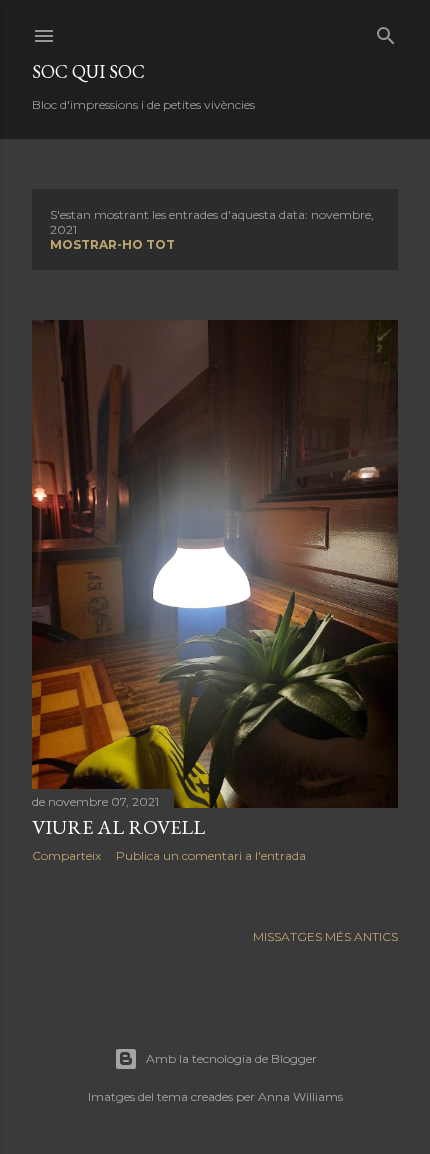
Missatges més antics (325, 936)
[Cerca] (386, 31)
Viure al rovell (118, 827)
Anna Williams (300, 1096)
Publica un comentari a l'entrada (211, 855)
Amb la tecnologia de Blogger (231, 1058)
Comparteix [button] (66, 855)
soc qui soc (88, 71)
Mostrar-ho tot (112, 244)
